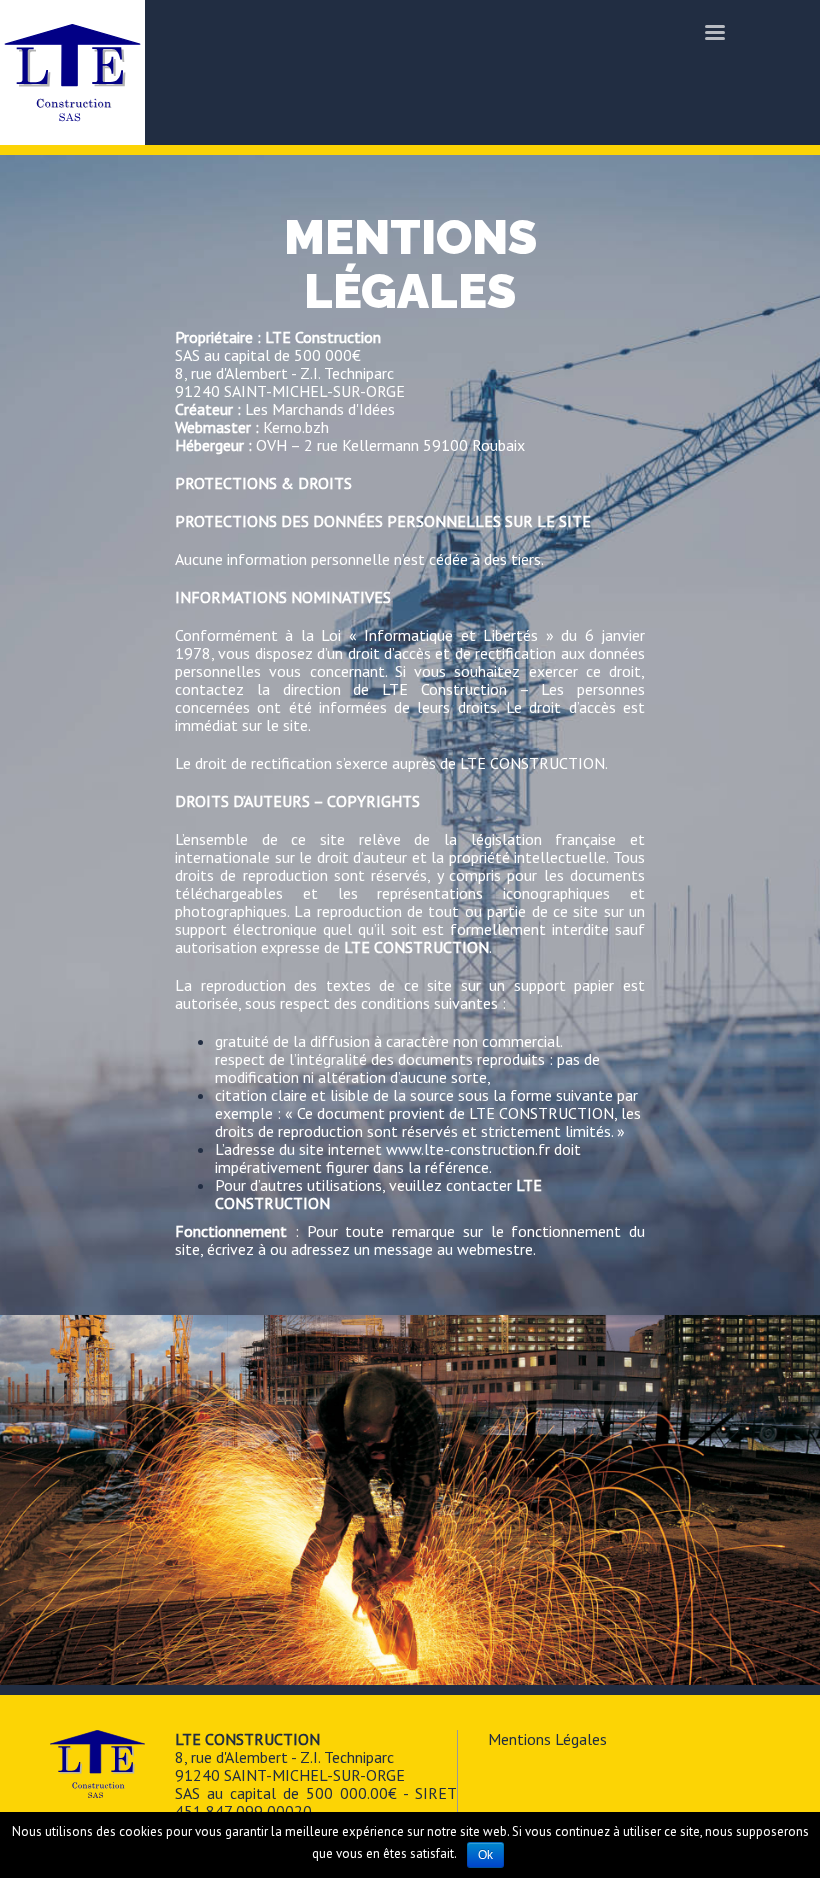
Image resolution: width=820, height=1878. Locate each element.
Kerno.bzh (296, 427)
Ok (485, 1855)
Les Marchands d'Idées (320, 409)
